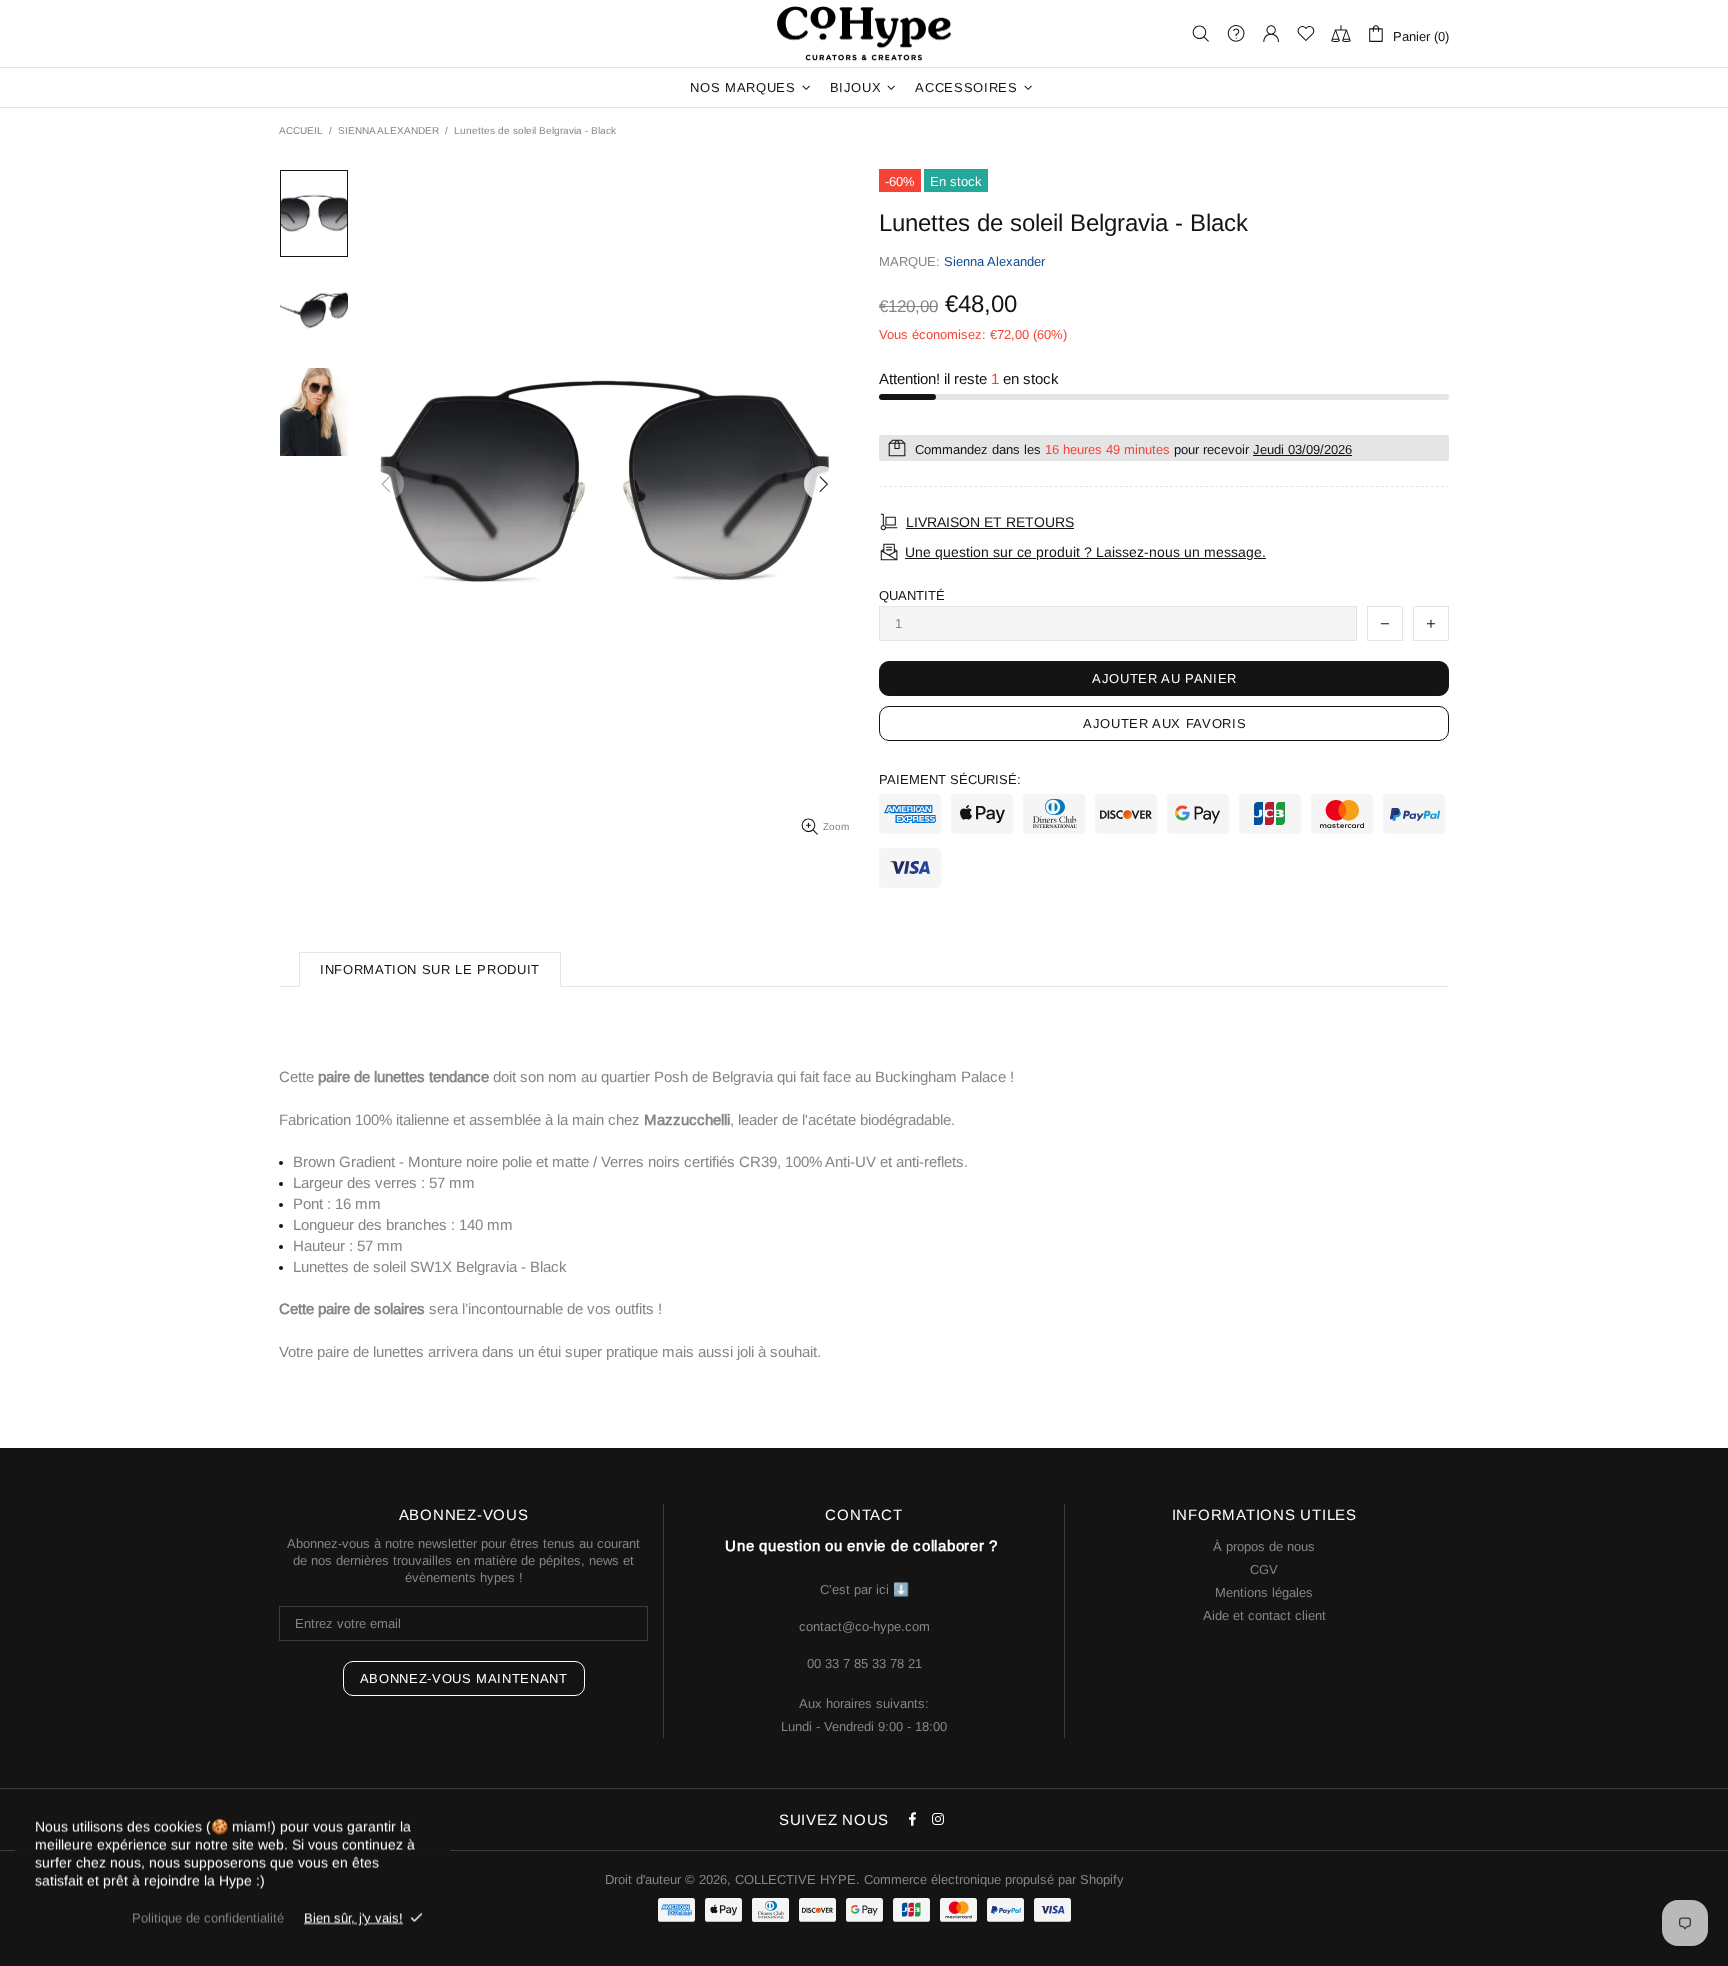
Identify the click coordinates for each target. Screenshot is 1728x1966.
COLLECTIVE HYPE (864, 33)
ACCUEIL (301, 130)
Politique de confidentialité (208, 1917)
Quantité (912, 595)
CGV (1264, 1569)
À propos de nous (1264, 1546)
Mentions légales (1264, 1592)
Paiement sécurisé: (950, 779)
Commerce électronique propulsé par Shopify (994, 1879)
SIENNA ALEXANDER (388, 130)
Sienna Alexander (994, 261)
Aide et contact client (1264, 1615)
